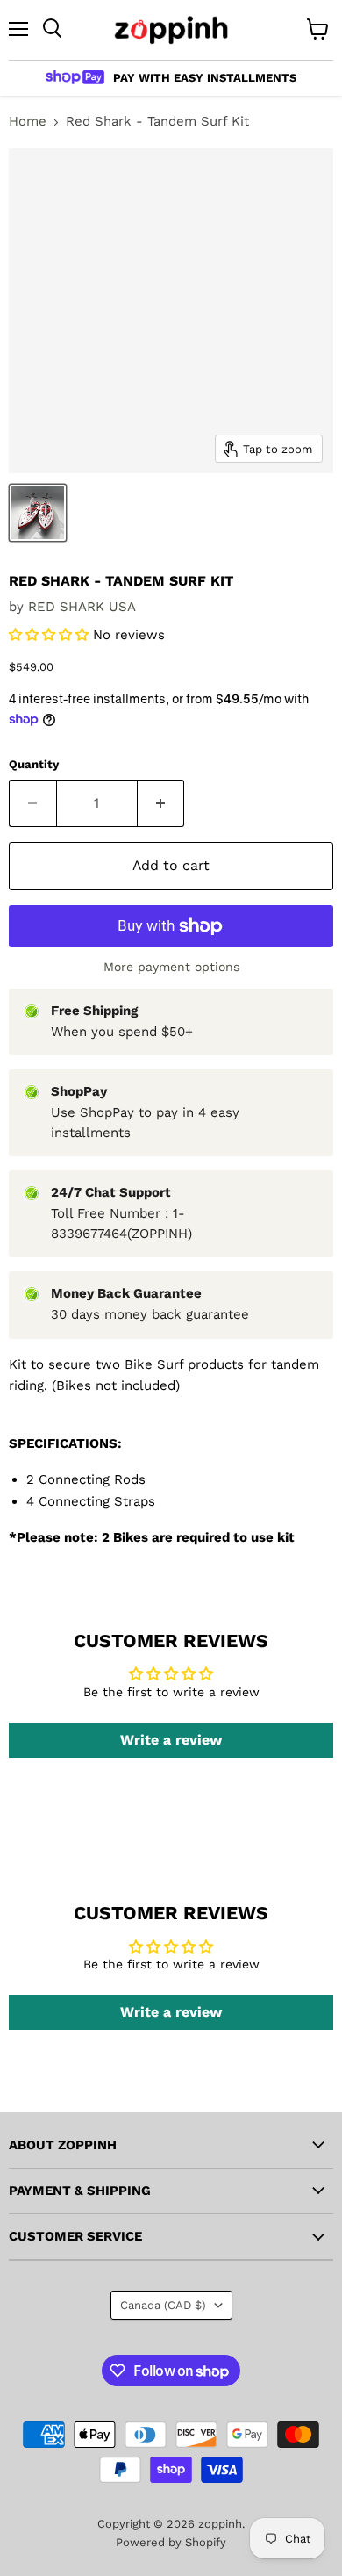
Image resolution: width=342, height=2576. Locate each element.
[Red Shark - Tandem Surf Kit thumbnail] (38, 513)
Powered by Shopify (171, 2542)
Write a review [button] (171, 1740)
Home (28, 122)
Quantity (34, 764)
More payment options (171, 967)
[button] (51, 635)
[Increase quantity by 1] (161, 803)
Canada (163, 2305)
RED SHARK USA (82, 607)
